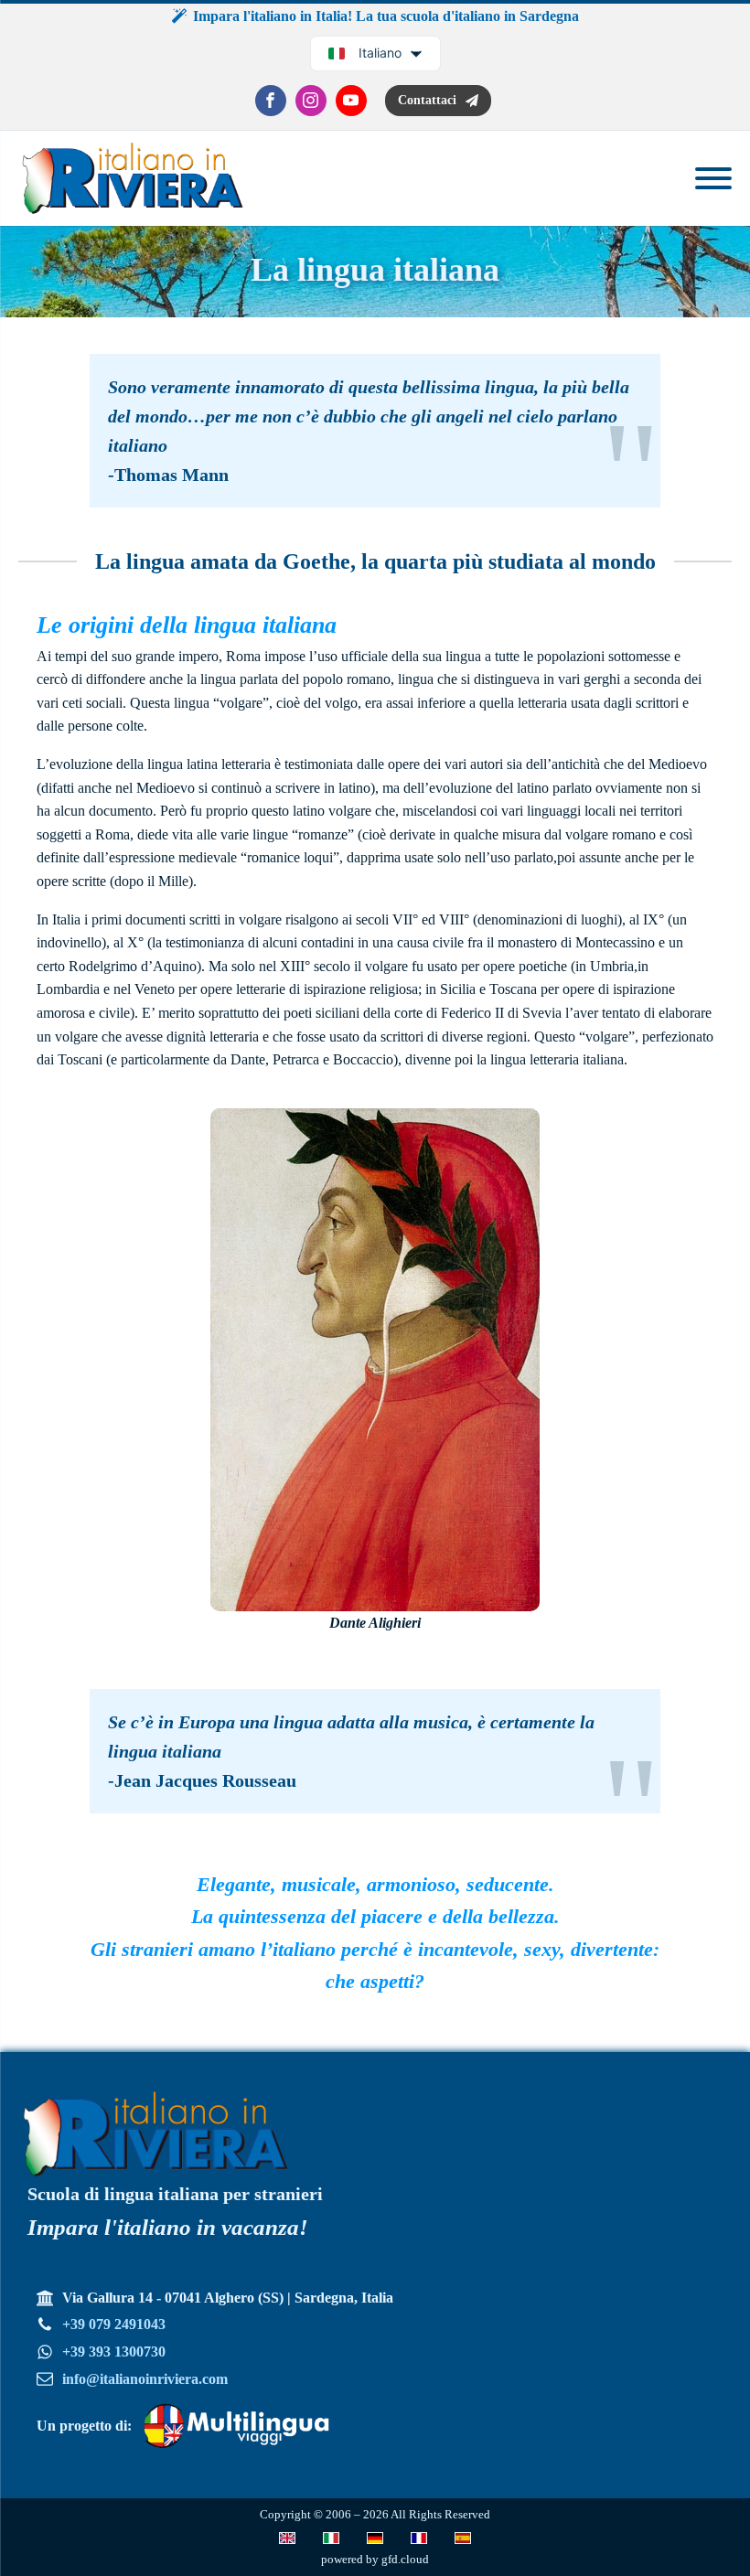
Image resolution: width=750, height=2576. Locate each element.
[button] (438, 101)
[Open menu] (713, 178)
